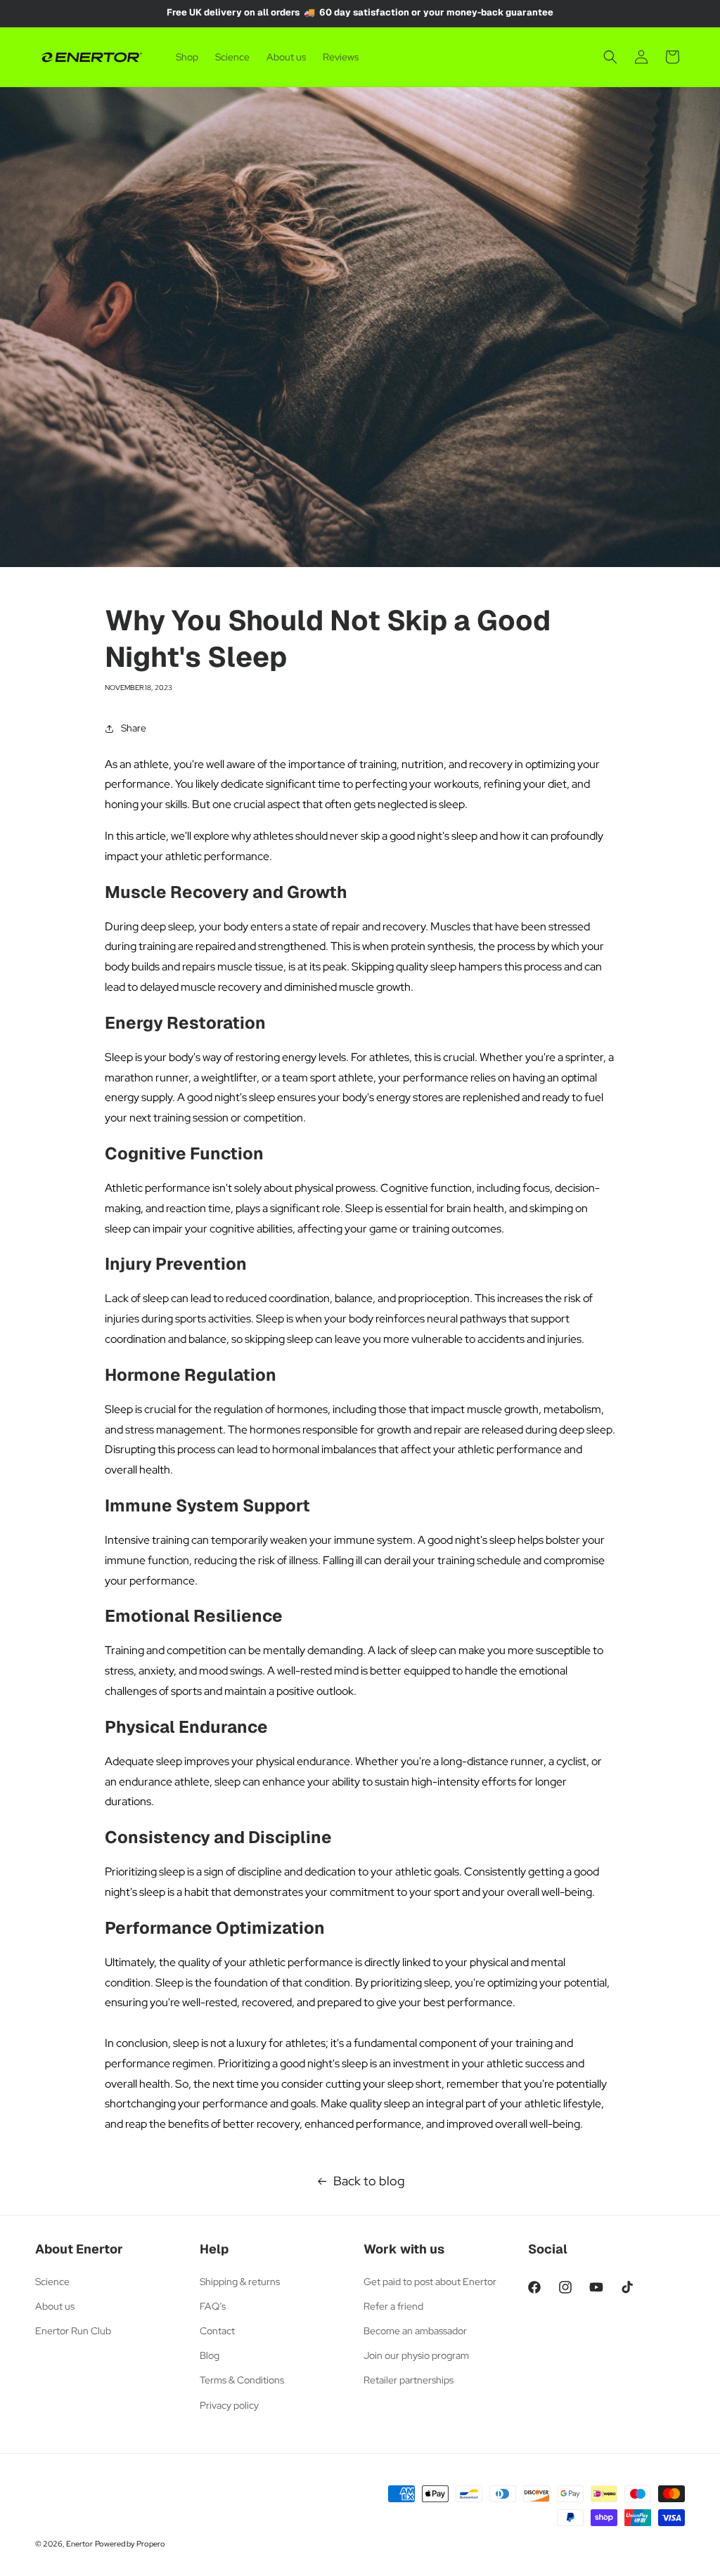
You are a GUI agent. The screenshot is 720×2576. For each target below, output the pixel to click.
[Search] (610, 57)
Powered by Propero (130, 2544)
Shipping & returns (240, 2282)
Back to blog (369, 2181)
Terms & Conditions (242, 2380)
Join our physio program (416, 2355)
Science (52, 2282)
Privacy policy (229, 2405)
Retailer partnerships (409, 2380)
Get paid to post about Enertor (430, 2282)
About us (55, 2306)
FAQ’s (213, 2306)
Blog (210, 2355)
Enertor (79, 2544)
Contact (217, 2331)
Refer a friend (393, 2306)
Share (134, 728)
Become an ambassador (415, 2331)
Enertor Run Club (73, 2331)
